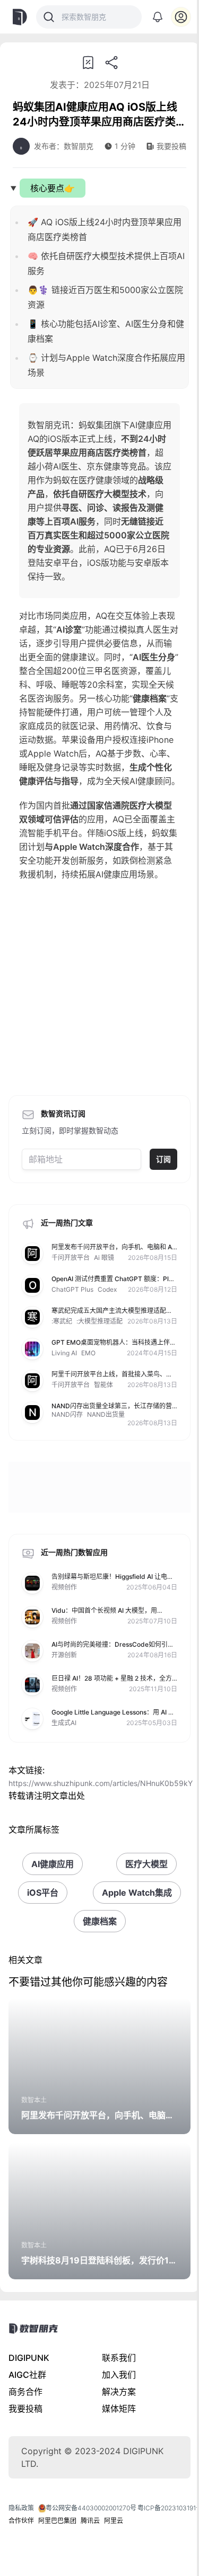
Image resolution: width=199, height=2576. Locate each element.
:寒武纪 (62, 1321)
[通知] (158, 17)
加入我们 (119, 2375)
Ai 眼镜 (104, 1258)
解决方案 (119, 2392)
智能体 (103, 1385)
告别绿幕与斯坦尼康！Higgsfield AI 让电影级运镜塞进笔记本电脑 (113, 1581)
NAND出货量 (106, 1414)
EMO (88, 1353)
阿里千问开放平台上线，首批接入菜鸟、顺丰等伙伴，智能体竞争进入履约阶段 (112, 1378)
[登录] (181, 17)
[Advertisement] (99, 991)
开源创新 (64, 1655)
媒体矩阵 (119, 2409)
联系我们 (119, 2358)
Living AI (64, 1353)
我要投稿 (25, 2409)
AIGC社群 (27, 2375)
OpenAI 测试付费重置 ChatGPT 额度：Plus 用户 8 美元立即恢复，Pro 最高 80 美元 (114, 1283)
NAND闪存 (67, 1414)
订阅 (163, 1159)
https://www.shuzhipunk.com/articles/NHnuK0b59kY (101, 1783)
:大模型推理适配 (99, 1321)
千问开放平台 (71, 1258)
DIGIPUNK (29, 2358)
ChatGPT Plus (72, 1289)
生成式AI (64, 1723)
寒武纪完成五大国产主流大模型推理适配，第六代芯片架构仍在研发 (112, 1315)
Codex (107, 1289)
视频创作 (64, 1587)
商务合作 (25, 2392)
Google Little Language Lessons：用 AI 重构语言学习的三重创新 (113, 1716)
